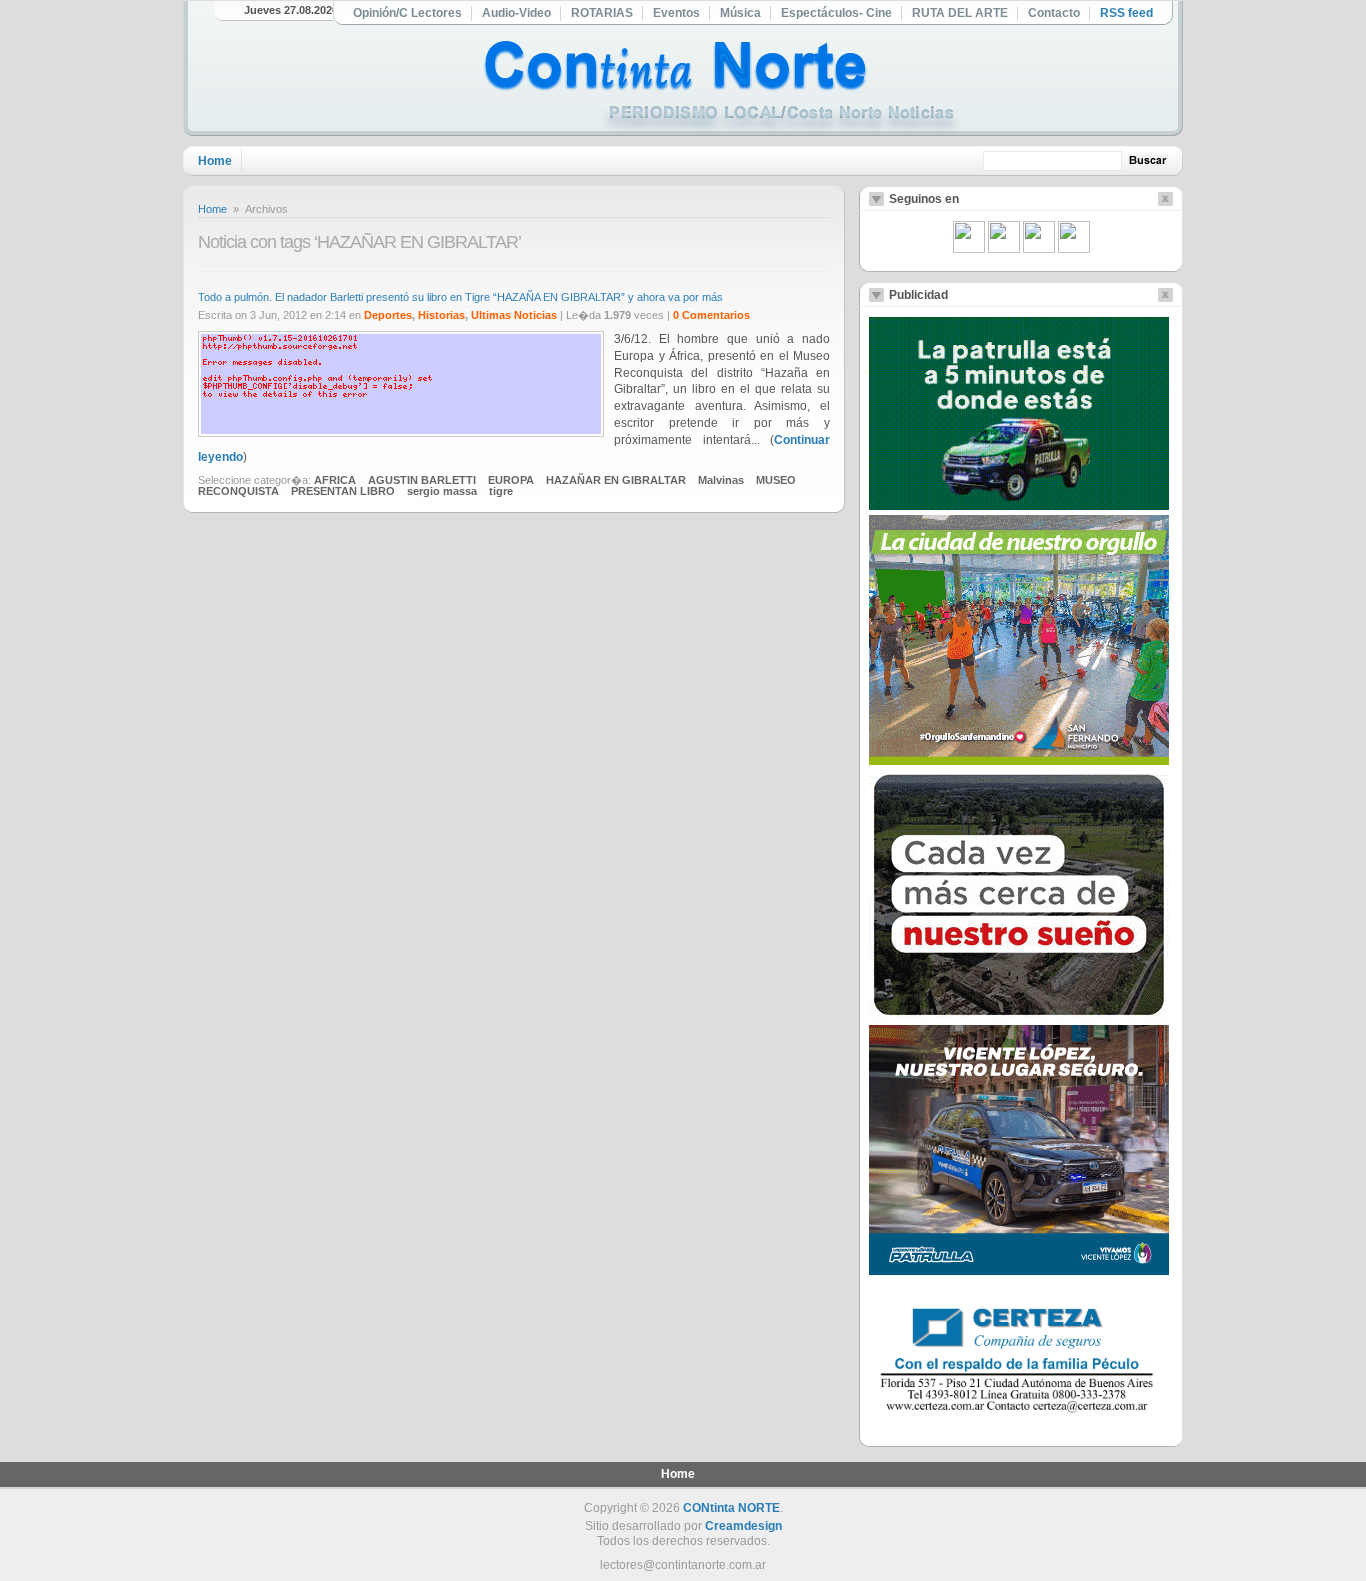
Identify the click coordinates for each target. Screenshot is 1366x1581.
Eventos (676, 13)
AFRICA (335, 480)
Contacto (1054, 13)
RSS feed (1126, 13)
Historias (441, 315)
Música (740, 13)
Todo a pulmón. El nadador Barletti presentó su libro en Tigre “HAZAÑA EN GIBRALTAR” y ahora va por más (460, 297)
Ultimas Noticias (514, 315)
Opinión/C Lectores (407, 13)
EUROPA (511, 480)
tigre (501, 491)
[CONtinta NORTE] (722, 88)
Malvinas (721, 480)
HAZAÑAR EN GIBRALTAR (616, 480)
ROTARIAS (602, 13)
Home (215, 161)
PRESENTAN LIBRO (343, 491)
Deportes (388, 315)
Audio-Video (516, 13)
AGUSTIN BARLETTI (422, 480)
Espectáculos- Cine (836, 13)
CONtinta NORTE (731, 1508)
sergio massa (442, 491)
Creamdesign (743, 1526)
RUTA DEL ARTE (960, 13)
